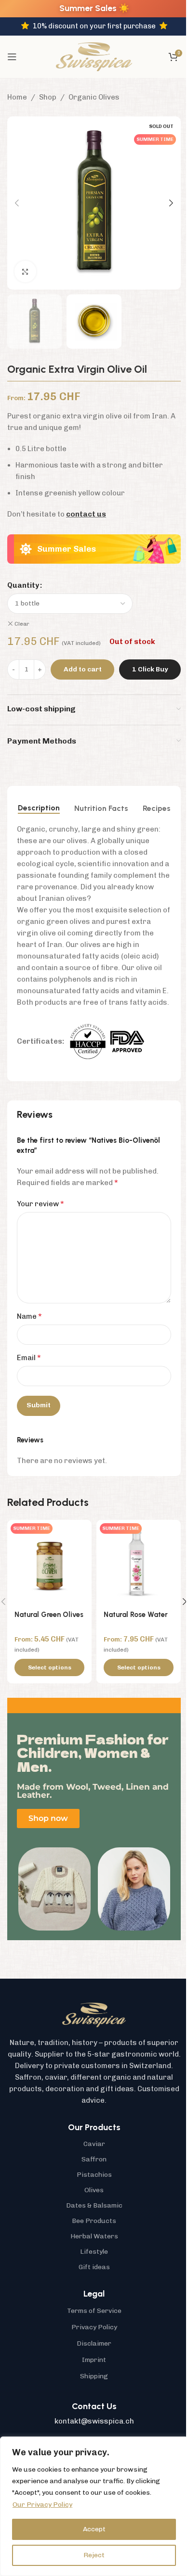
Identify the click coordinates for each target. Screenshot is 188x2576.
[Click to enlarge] (25, 271)
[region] (94, 2506)
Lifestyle (94, 2252)
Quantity (23, 585)
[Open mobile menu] (12, 57)
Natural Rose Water (136, 1615)
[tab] (39, 808)
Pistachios (94, 2175)
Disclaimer (94, 2343)
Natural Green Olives (49, 1615)
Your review (40, 1204)
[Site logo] (94, 56)
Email (29, 1357)
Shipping (94, 2376)
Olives (94, 2190)
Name (29, 1316)
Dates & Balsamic (94, 2205)
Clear (22, 624)
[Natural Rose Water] (139, 1562)
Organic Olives (94, 97)
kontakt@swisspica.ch (94, 2421)
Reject (94, 2555)
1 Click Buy (150, 669)
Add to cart (83, 669)
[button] (17, 203)
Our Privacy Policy (42, 2505)
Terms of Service (94, 2311)
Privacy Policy (94, 2327)
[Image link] (94, 2014)
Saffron (94, 2159)
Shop (48, 97)
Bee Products (94, 2221)
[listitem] (94, 2071)
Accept (94, 2529)
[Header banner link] (94, 9)
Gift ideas (94, 2267)
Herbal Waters (94, 2236)
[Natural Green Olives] (49, 1562)
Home (17, 97)
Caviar (94, 2144)
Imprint (94, 2360)
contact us (86, 514)
